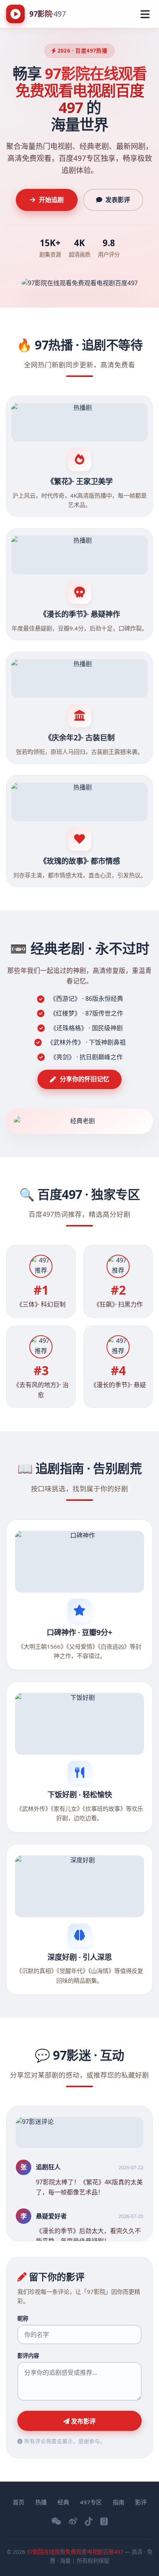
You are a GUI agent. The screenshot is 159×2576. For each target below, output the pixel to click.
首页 (19, 2502)
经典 (63, 2502)
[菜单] (145, 14)
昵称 (23, 2318)
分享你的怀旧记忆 (85, 1079)
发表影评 (118, 200)
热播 (41, 2502)
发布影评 (83, 2421)
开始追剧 (51, 200)
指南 (118, 2502)
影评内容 (28, 2356)
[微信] (56, 2521)
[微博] (73, 2521)
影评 (141, 2502)
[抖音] (89, 2521)
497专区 (91, 2502)
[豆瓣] (104, 2521)
